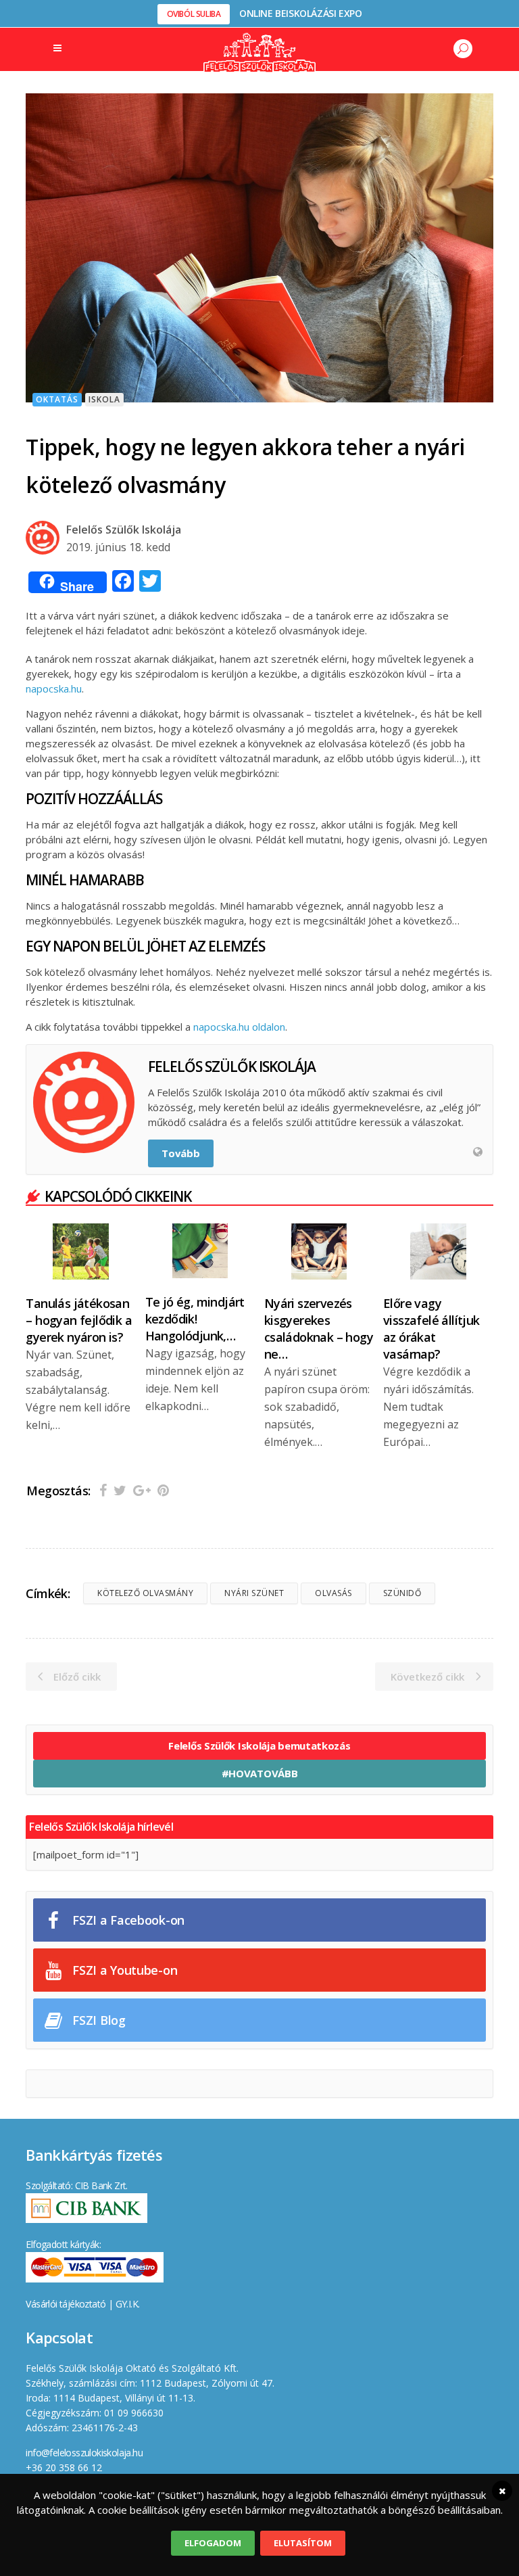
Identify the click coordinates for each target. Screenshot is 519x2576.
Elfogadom (213, 2543)
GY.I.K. (128, 2304)
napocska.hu (54, 688)
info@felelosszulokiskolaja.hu (84, 2453)
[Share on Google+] (142, 1490)
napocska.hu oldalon (239, 1027)
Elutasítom (303, 2543)
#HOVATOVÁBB (260, 1773)
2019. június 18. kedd (118, 547)
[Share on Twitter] (120, 1490)
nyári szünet (254, 1593)
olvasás (333, 1593)
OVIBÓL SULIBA (194, 14)
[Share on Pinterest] (163, 1490)
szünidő (402, 1593)
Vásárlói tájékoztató (66, 2304)
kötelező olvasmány (145, 1593)
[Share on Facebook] (103, 1490)
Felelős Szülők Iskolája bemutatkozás (259, 1746)
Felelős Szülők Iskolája (124, 530)
